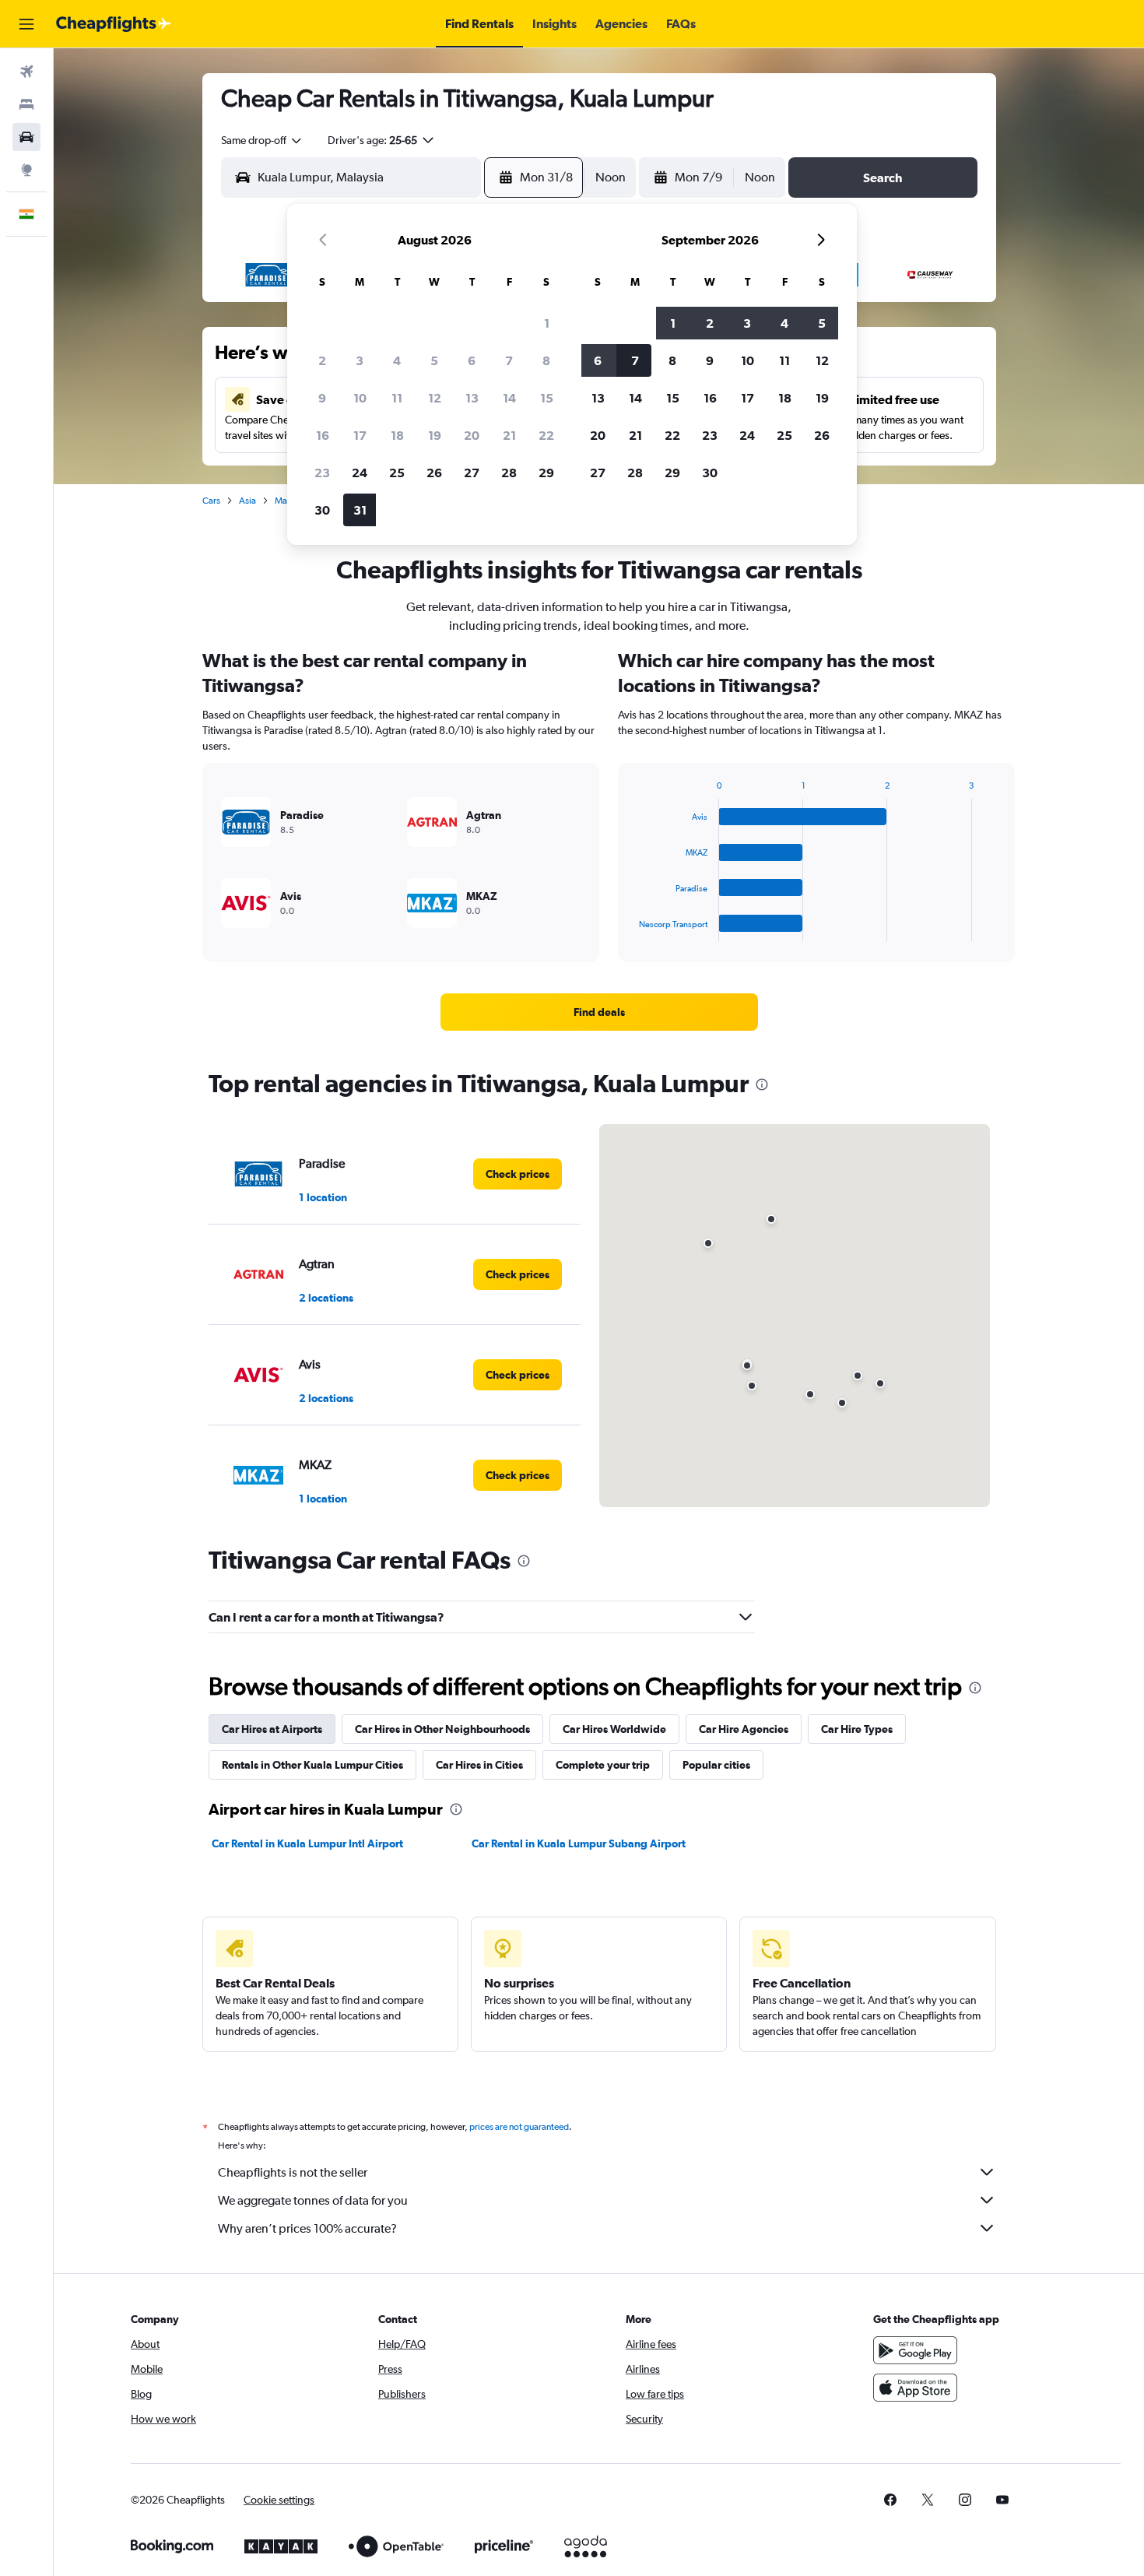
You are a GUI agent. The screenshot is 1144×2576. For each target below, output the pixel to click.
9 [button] (322, 398)
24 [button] (360, 473)
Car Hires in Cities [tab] (479, 1765)
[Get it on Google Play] (915, 2350)
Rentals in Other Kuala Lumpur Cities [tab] (312, 1765)
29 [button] (546, 473)
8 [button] (546, 360)
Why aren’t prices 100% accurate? (307, 2228)
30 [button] (322, 510)
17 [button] (360, 435)
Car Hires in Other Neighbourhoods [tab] (442, 1729)
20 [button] (472, 435)
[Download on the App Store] (915, 2388)
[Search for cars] (26, 137)
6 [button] (472, 360)
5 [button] (434, 360)
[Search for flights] (26, 72)
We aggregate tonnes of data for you (313, 2200)
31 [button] (360, 510)
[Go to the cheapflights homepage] (114, 24)
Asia (247, 501)
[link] (599, 1012)
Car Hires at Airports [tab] (272, 1729)
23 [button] (322, 473)
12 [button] (435, 398)
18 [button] (397, 435)
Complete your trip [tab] (603, 1765)
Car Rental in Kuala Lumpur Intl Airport (307, 1843)
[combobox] (262, 140)
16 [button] (323, 435)
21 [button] (509, 435)
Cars (211, 501)
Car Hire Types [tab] (857, 1729)
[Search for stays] (26, 104)
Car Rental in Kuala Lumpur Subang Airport (579, 1843)
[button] (26, 24)
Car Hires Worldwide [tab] (614, 1729)
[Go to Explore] (26, 170)
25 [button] (397, 473)
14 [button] (509, 398)
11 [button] (397, 398)
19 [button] (435, 435)
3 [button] (360, 360)
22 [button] (546, 435)
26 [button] (434, 473)
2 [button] (322, 360)
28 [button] (509, 473)
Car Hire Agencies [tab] (744, 1729)
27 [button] (472, 473)
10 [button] (360, 398)
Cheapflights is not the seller (293, 2172)
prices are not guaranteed (519, 2127)
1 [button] (547, 323)
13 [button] (472, 398)
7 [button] (509, 360)
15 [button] (547, 398)
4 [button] (397, 360)
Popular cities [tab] (716, 1765)
